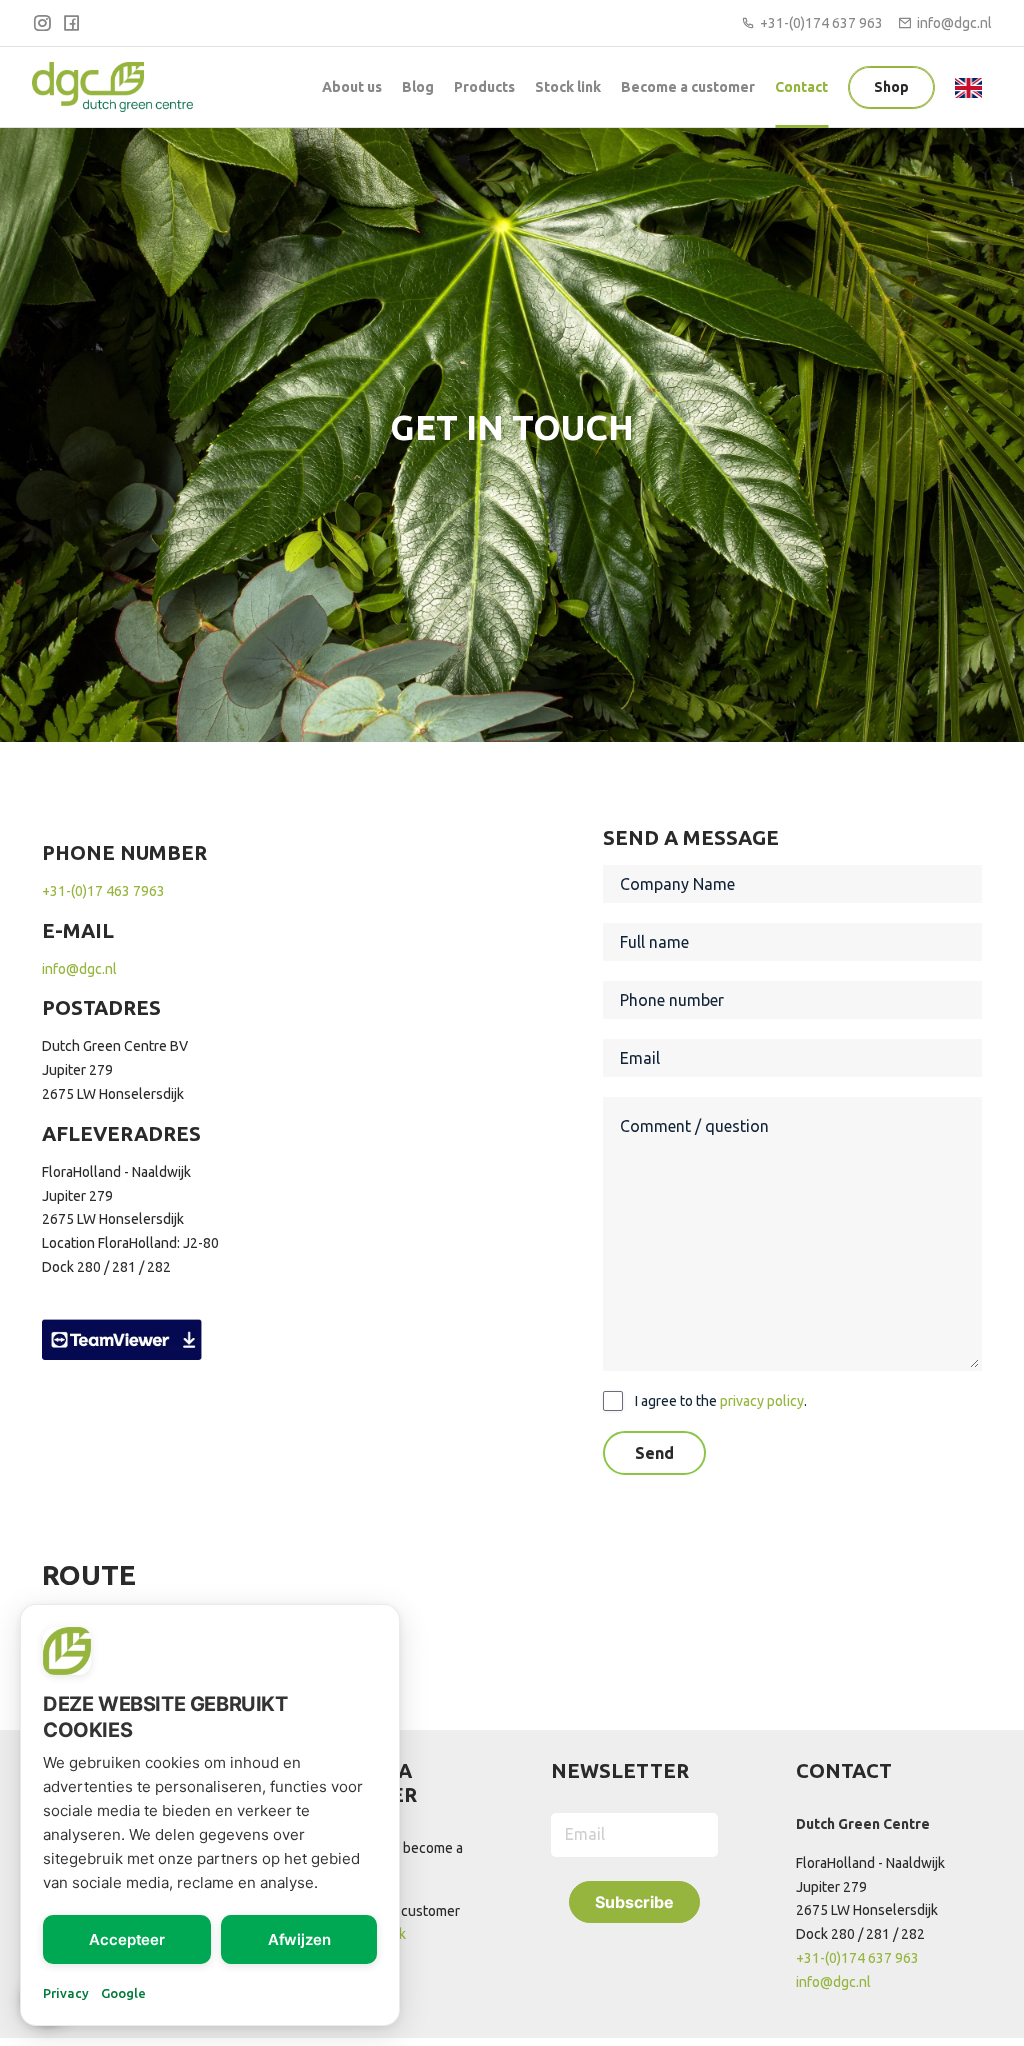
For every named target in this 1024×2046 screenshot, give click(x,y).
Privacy (66, 1993)
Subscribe (634, 1902)
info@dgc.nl (954, 23)
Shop (891, 87)
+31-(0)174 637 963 (821, 23)
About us (352, 87)
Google (123, 1993)
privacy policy (762, 1401)
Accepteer (127, 1939)
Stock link (568, 87)
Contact (801, 87)
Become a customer (688, 87)
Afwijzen (299, 1939)
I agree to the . (721, 1401)
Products (484, 87)
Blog (418, 87)
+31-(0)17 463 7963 (103, 891)
